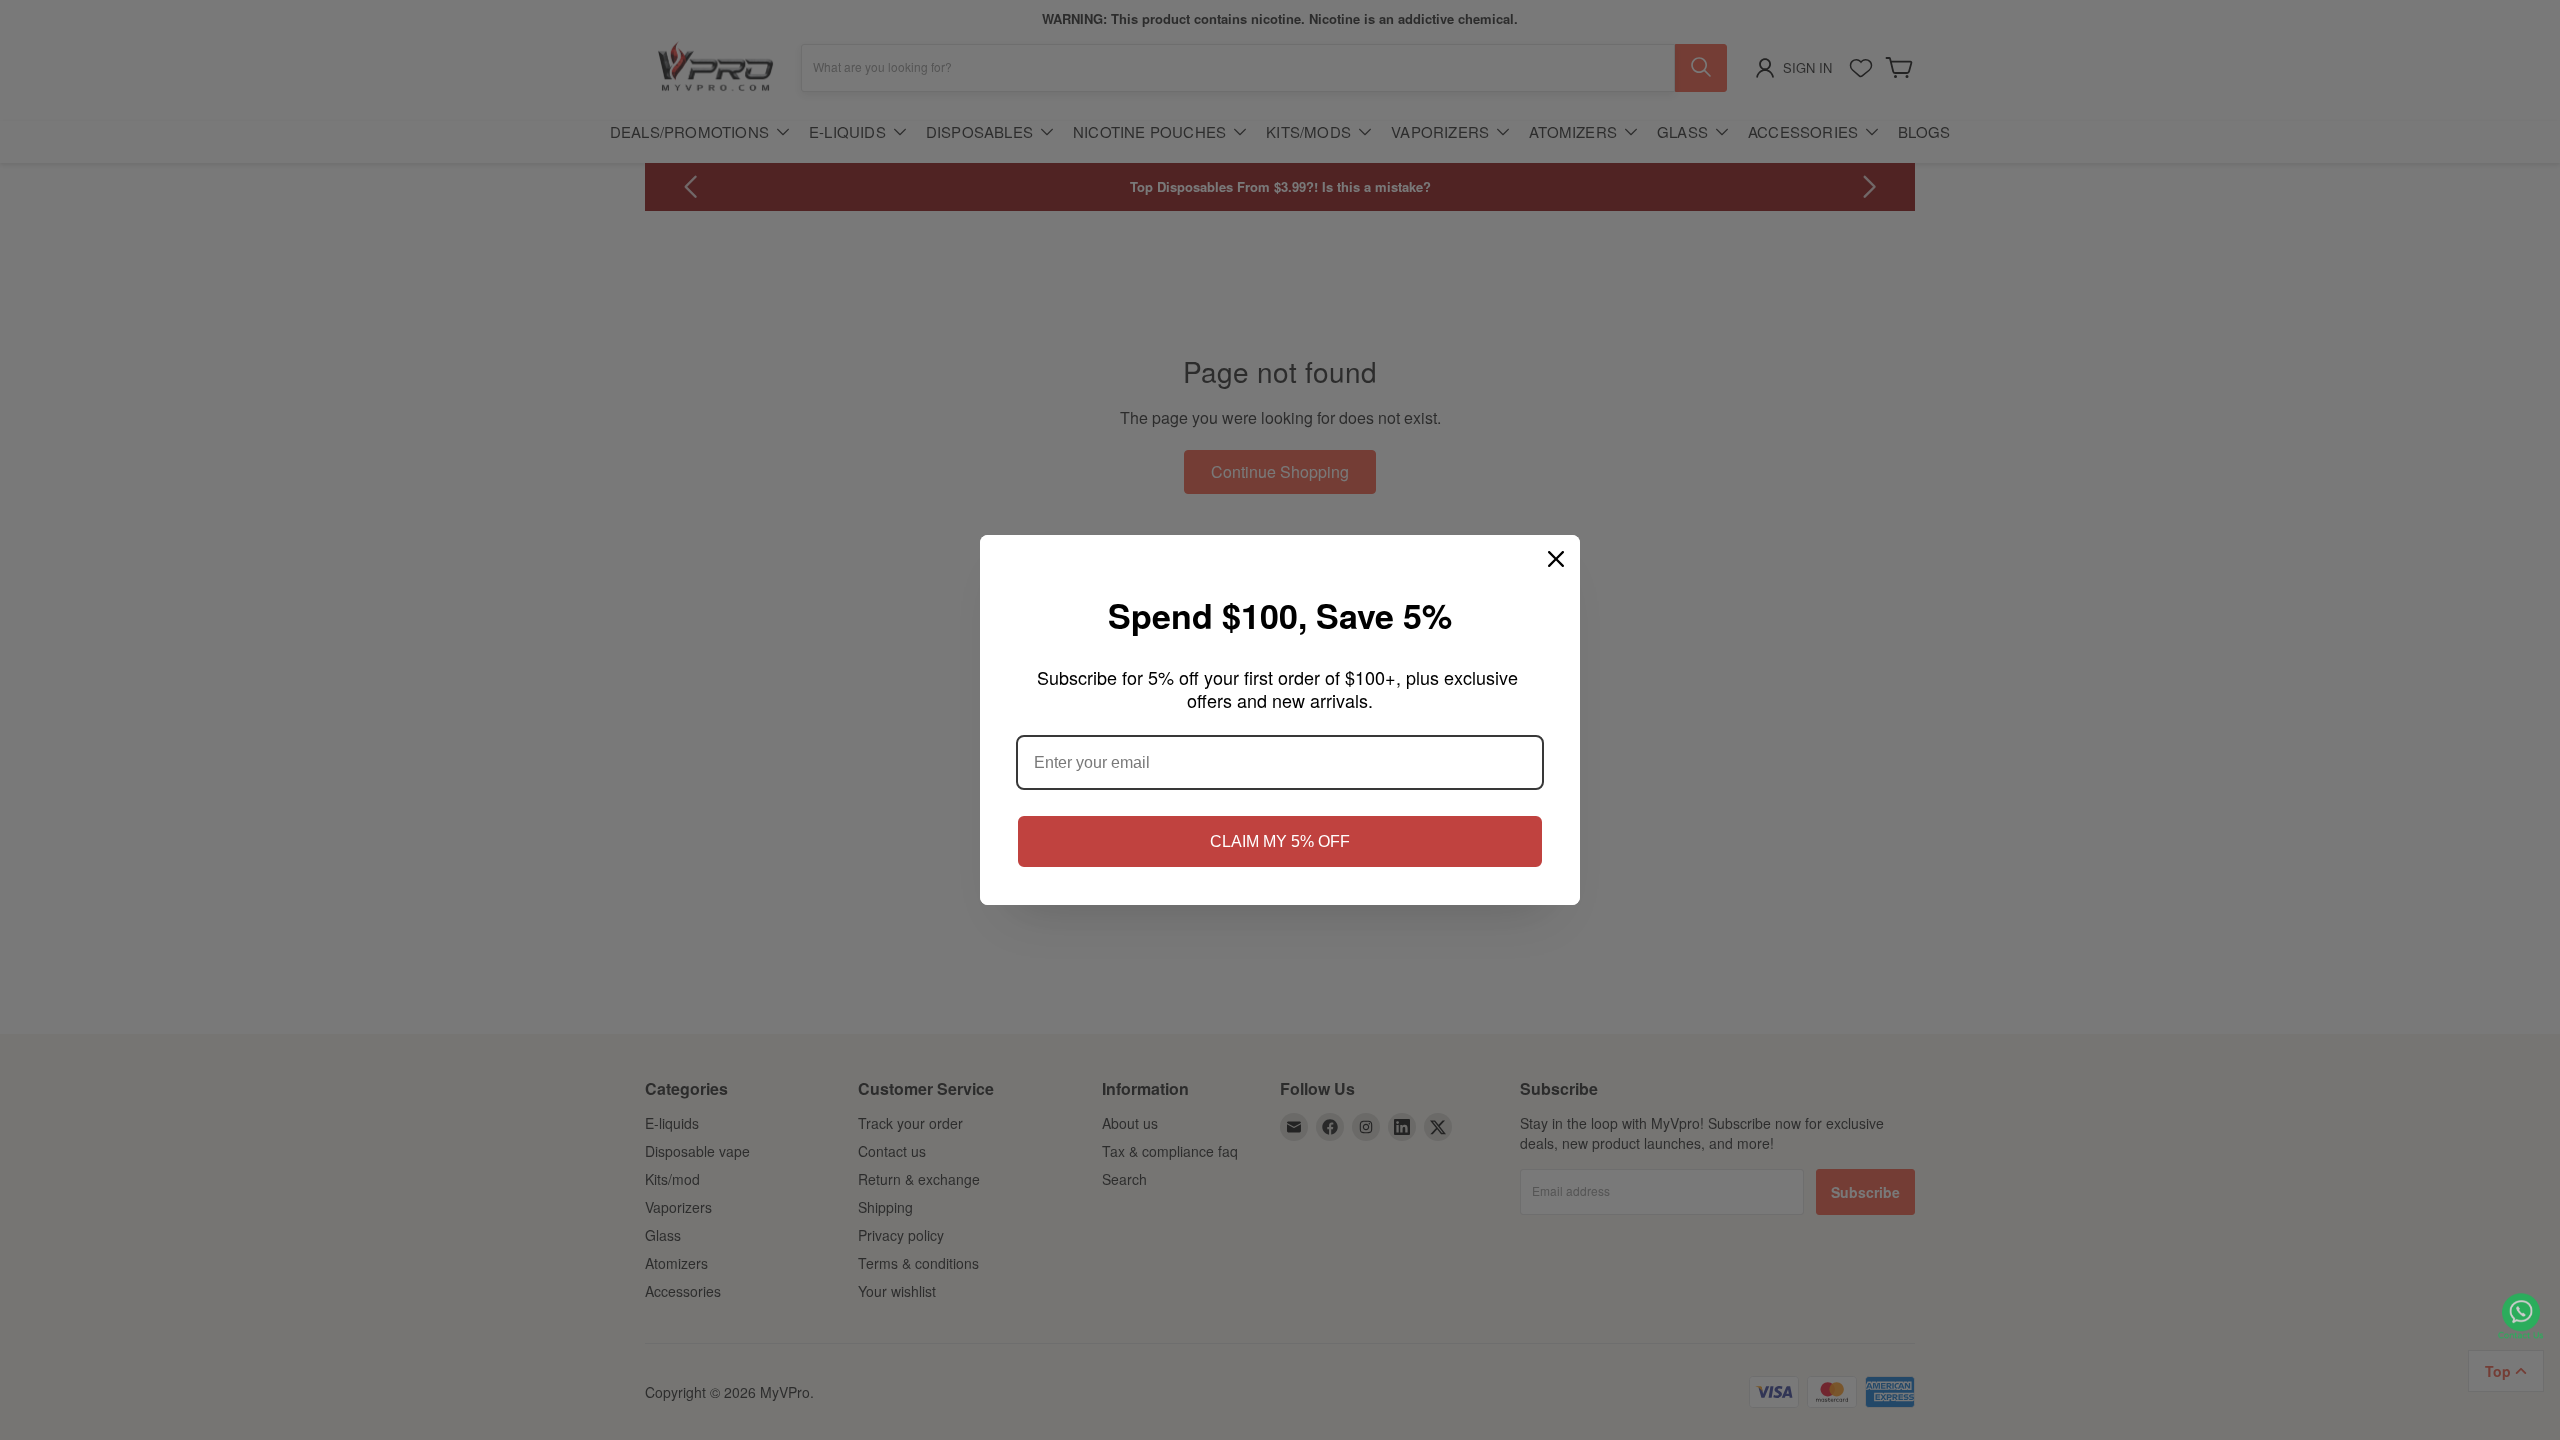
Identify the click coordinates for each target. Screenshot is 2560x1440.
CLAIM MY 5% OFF (1280, 841)
